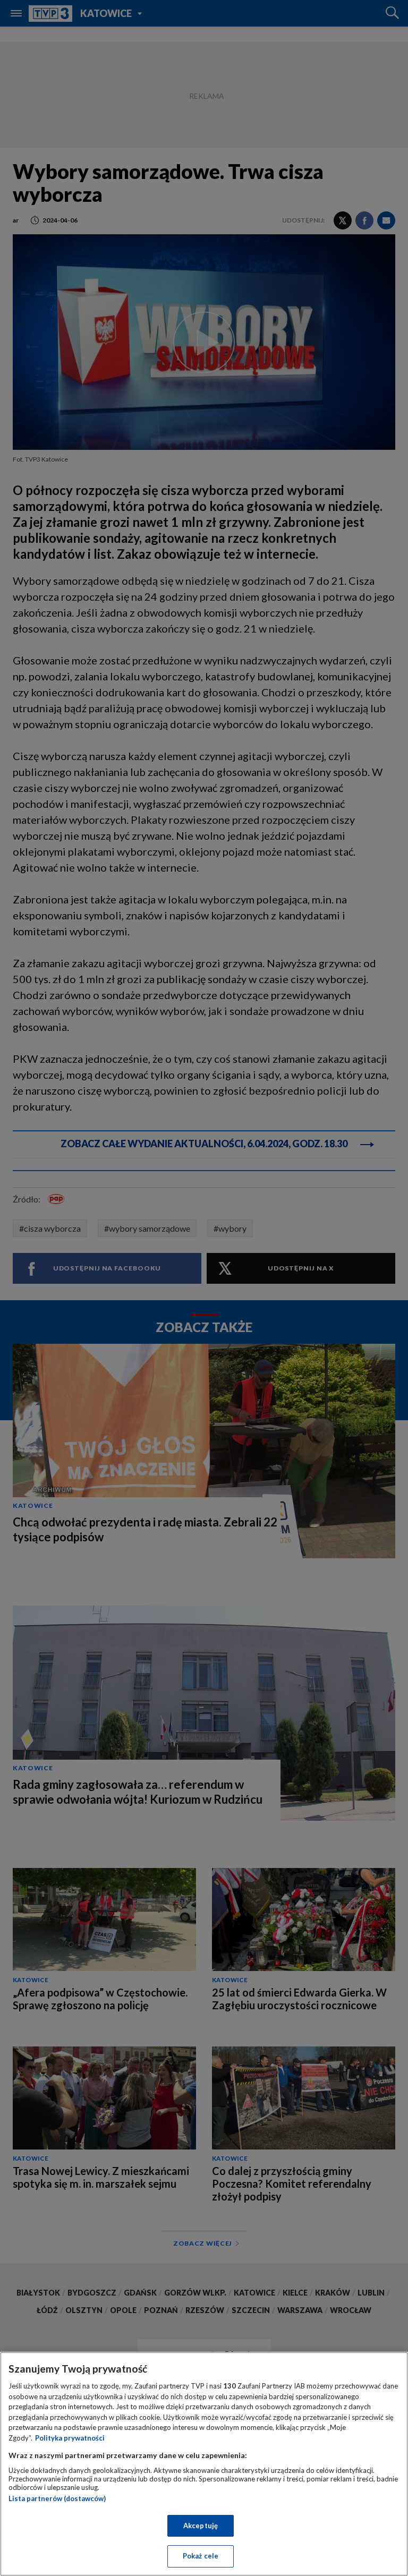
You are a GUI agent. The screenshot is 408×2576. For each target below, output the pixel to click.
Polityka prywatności (70, 2438)
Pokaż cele (201, 2556)
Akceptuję (201, 2526)
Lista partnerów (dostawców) (57, 2498)
